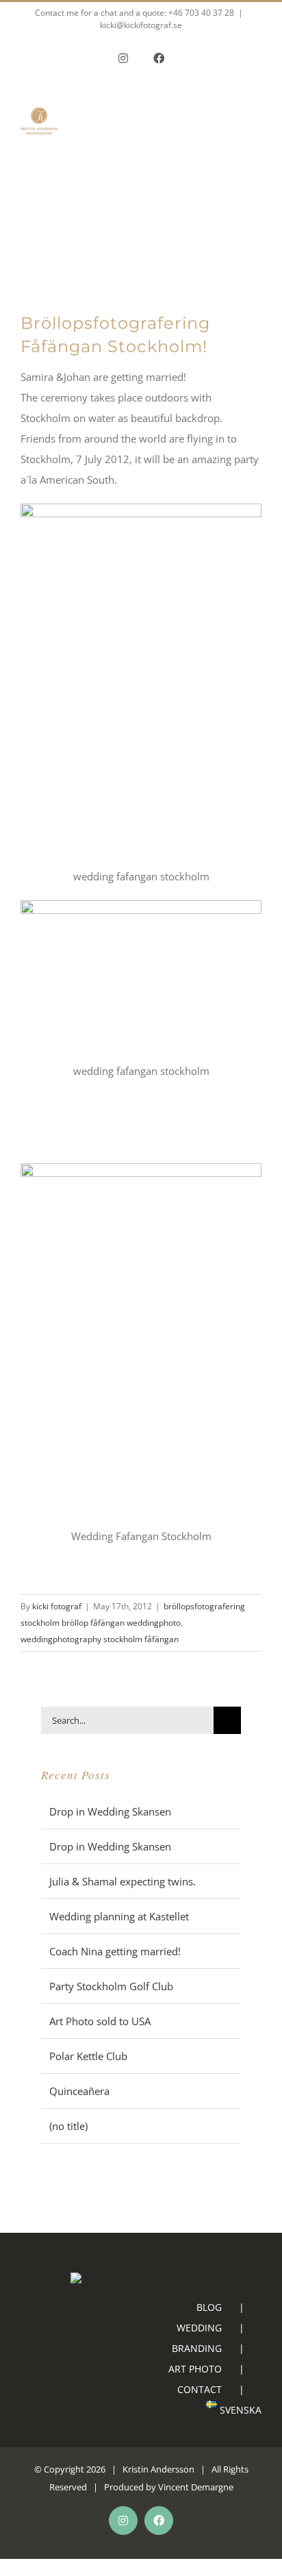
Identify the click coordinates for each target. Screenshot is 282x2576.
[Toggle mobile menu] (256, 147)
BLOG (209, 2307)
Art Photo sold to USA (100, 2021)
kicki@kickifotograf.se (141, 25)
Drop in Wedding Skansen (110, 1811)
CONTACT (200, 2389)
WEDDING (199, 2328)
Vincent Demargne (196, 2487)
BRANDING (197, 2348)
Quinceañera (79, 2091)
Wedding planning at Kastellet (119, 1916)
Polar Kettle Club (88, 2056)
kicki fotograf (57, 1606)
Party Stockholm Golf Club (111, 1986)
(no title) (68, 2126)
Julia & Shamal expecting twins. (123, 1881)
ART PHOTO (195, 2369)
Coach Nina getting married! (115, 1951)
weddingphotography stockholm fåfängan (100, 1639)
